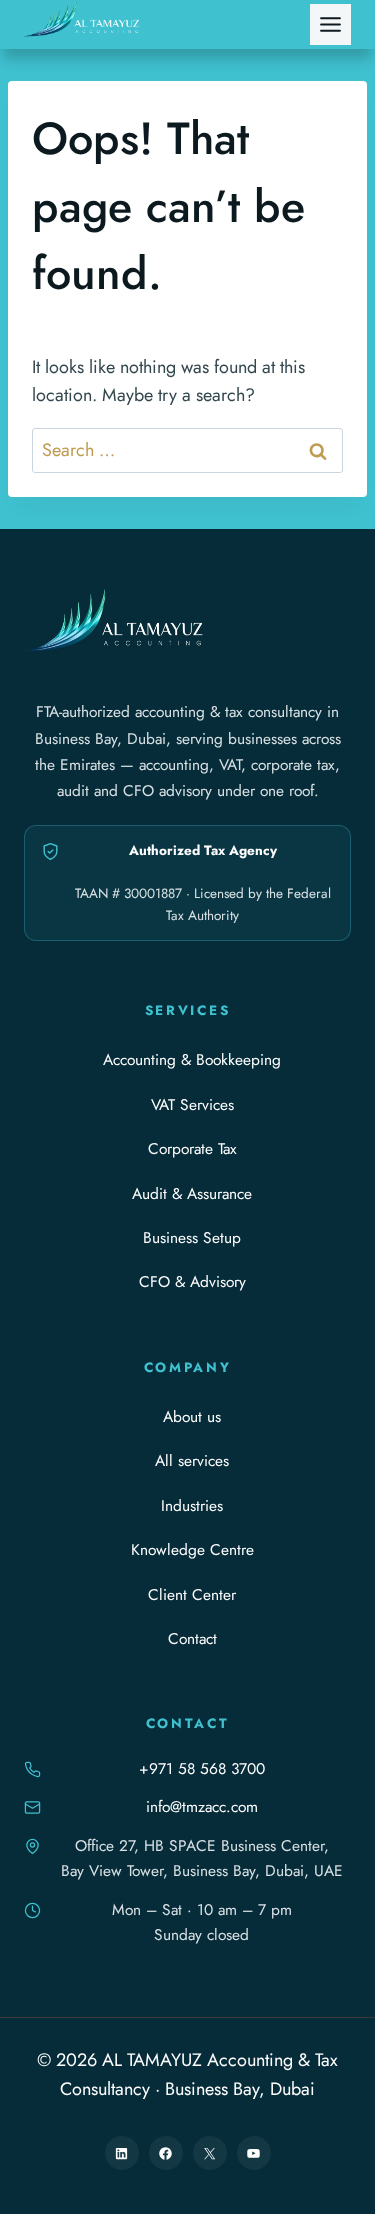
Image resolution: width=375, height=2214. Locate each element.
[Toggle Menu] (330, 24)
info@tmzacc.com (202, 1806)
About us (192, 1416)
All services (192, 1460)
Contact (192, 1638)
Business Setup (192, 1237)
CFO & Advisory (192, 1281)
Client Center (192, 1594)
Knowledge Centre (192, 1549)
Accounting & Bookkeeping (192, 1059)
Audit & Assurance (192, 1193)
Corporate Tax (192, 1148)
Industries (192, 1505)
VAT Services (192, 1104)
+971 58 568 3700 (202, 1768)
